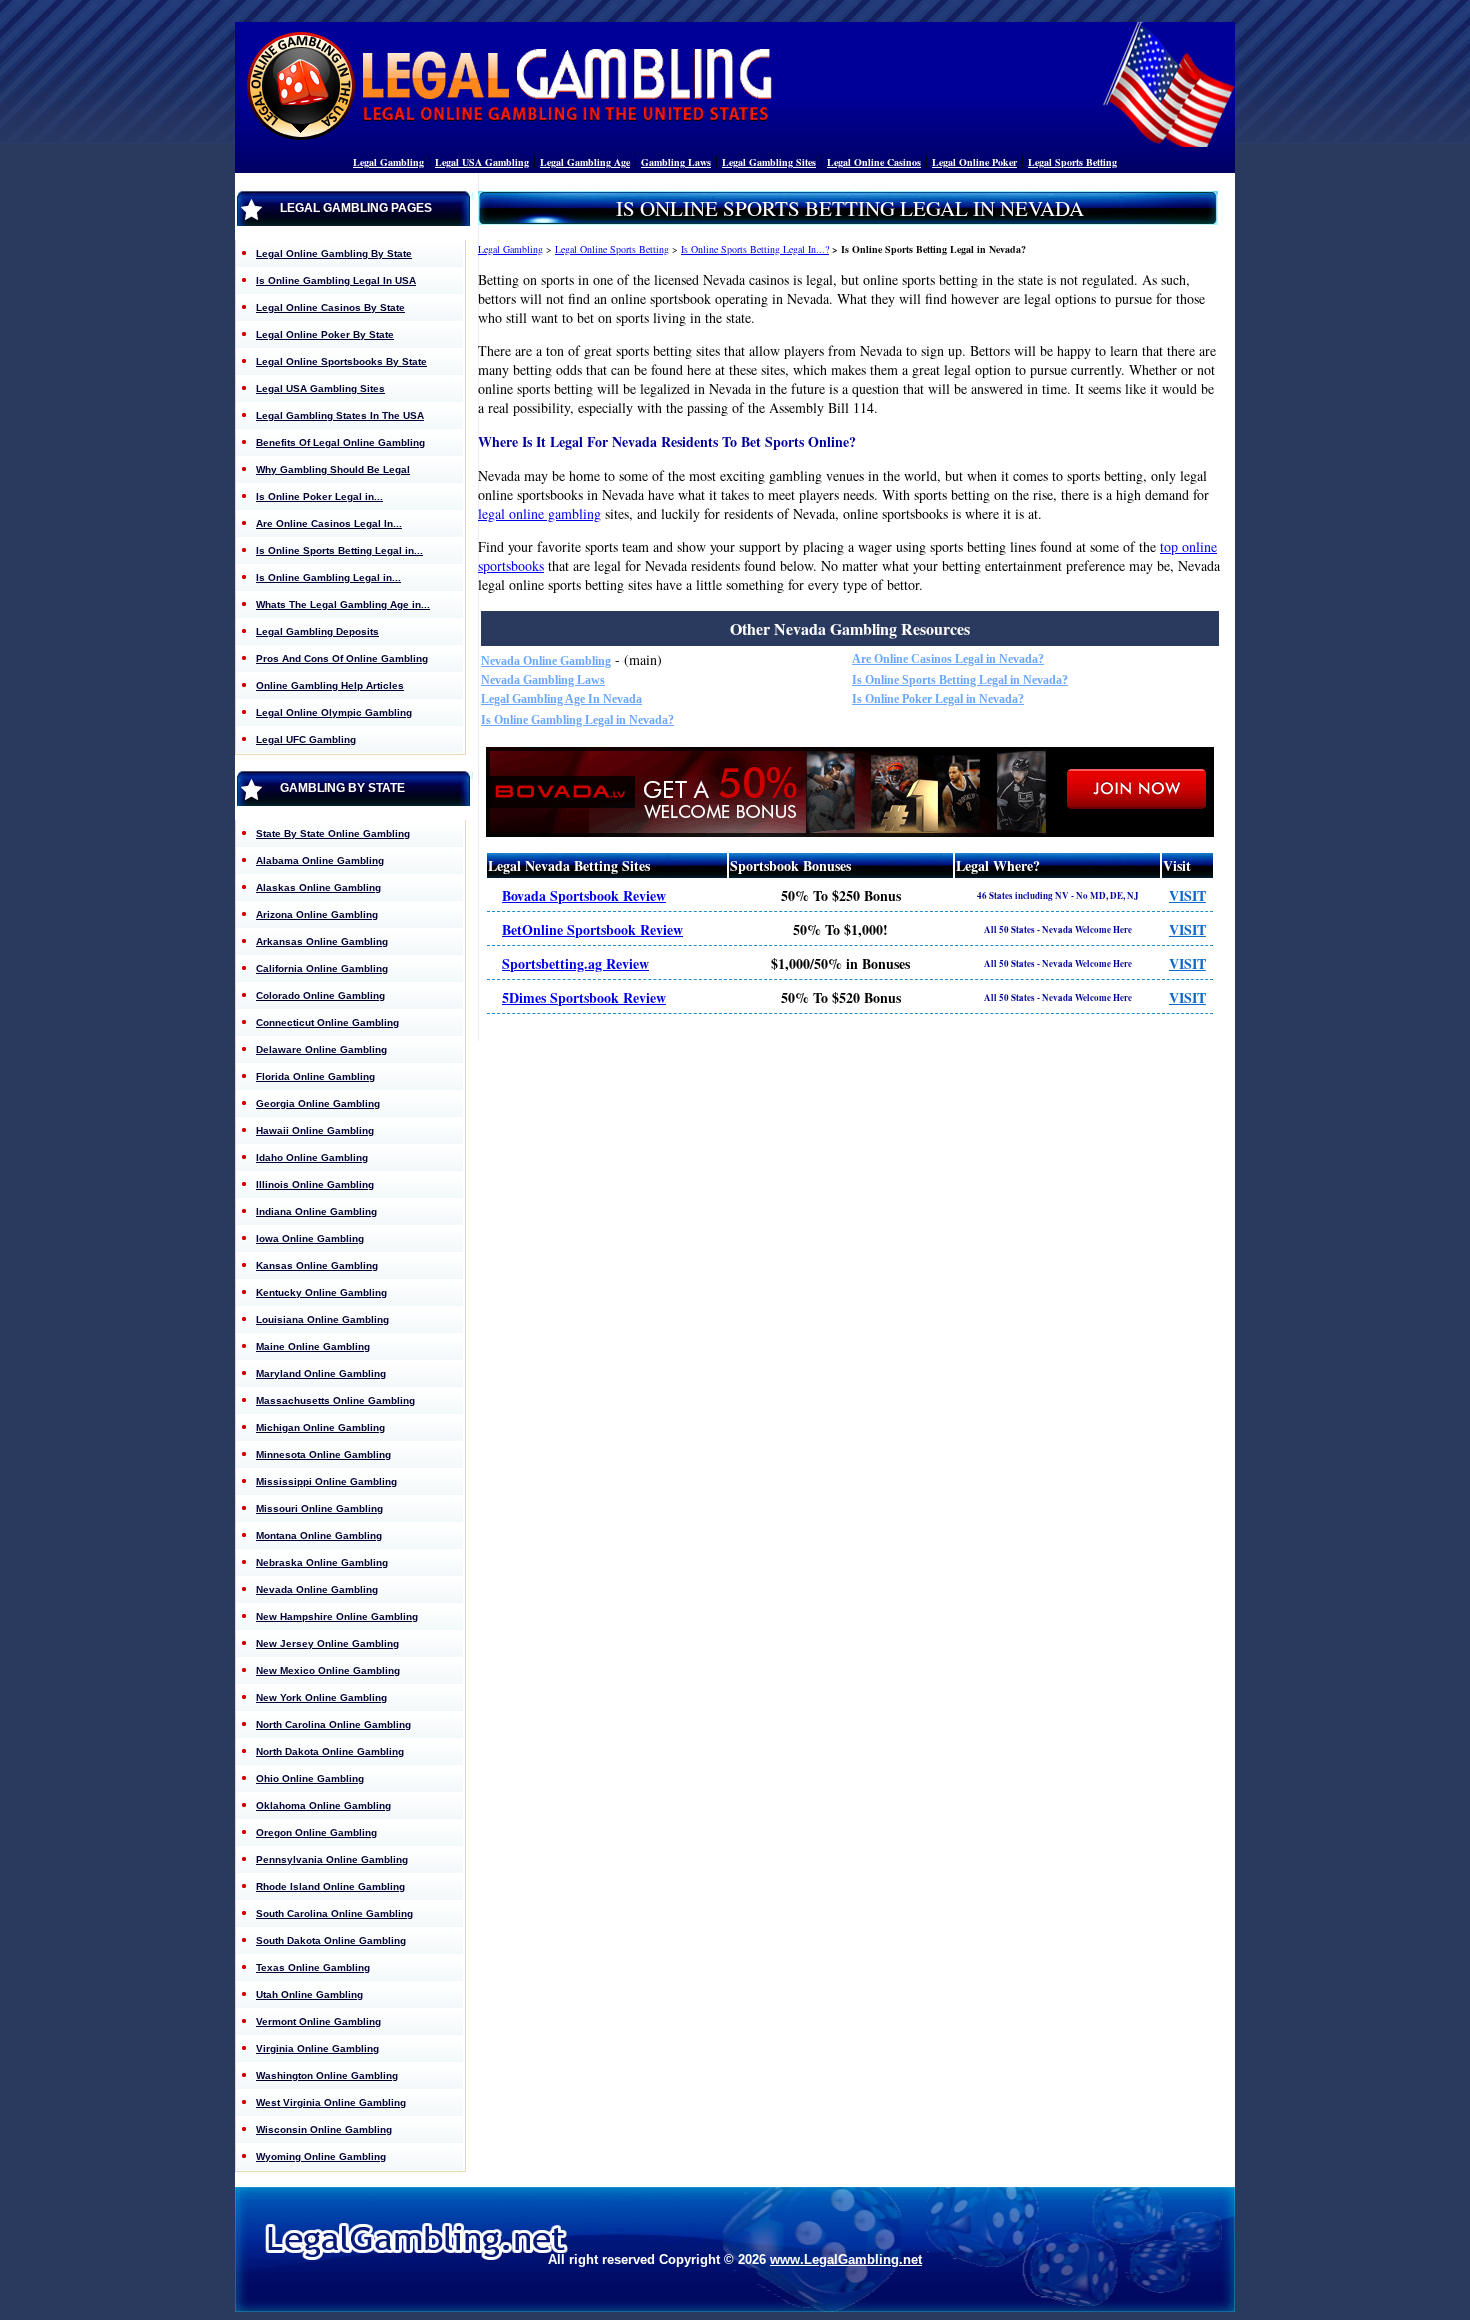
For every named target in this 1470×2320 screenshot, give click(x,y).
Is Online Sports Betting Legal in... (339, 550)
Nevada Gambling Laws (543, 680)
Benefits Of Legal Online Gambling (340, 442)
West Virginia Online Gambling (331, 2102)
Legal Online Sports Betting (612, 249)
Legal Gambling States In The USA (340, 415)
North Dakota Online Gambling (330, 1751)
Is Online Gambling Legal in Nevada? (577, 720)
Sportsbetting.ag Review (575, 963)
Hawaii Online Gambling (315, 1130)
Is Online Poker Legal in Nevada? (938, 699)
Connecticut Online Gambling (327, 1022)
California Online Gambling (322, 968)
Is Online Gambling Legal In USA (336, 280)
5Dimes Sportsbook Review (584, 997)
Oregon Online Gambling (316, 1832)
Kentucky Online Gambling (321, 1292)
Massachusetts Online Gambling (335, 1400)
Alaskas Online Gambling (318, 887)
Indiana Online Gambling (316, 1211)
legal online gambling (539, 513)
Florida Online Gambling (315, 1076)
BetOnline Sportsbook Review (592, 929)
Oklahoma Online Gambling (323, 1805)
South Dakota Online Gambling (331, 1940)
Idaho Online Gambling (312, 1157)
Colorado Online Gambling (320, 995)
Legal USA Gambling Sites (320, 388)
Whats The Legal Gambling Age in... (343, 604)
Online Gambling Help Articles (330, 685)
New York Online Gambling (321, 1697)
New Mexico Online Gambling (328, 1670)
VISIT (1187, 895)
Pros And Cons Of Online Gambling (342, 658)
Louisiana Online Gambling (322, 1319)
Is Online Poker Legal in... (319, 496)
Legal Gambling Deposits (317, 631)
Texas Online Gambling (313, 1967)
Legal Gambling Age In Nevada (561, 699)
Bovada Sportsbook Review (584, 895)
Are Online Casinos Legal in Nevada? (948, 659)
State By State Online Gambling (333, 833)
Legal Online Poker (974, 162)
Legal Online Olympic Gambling (334, 712)
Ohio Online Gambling (310, 1778)
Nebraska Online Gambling (322, 1562)
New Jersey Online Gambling (327, 1643)
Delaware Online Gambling (321, 1049)
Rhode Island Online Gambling (330, 1886)
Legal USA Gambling (482, 162)
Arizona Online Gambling (317, 914)
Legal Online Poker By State (325, 334)
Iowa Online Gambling (310, 1238)
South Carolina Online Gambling (334, 1913)
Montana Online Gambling (319, 1535)
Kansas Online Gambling (317, 1265)
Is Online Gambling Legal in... (328, 577)
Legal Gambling (388, 162)
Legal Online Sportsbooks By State (341, 361)
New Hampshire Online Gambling (337, 1616)
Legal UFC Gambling (306, 739)
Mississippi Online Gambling (326, 1481)
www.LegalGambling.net (846, 2259)
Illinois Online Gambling (315, 1184)
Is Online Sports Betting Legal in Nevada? (960, 680)
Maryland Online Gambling (321, 1373)
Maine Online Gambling (313, 1346)
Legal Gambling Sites (769, 162)
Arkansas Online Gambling (322, 941)
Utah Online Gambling (309, 1994)
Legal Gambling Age (585, 162)
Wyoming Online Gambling (321, 2156)
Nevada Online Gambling (546, 661)
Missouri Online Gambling (319, 1508)
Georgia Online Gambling (318, 1103)
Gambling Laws (676, 162)
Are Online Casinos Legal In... (329, 523)
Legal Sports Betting (1072, 162)
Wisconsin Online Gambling (324, 2129)
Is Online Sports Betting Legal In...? (755, 249)
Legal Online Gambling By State (334, 253)
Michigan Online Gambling (320, 1427)
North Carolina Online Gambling (333, 1724)
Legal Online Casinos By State (330, 307)
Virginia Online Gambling (317, 2048)
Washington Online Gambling (327, 2075)
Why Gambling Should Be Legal (333, 469)
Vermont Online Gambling (318, 2021)
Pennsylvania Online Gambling (332, 1859)
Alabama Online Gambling (320, 860)
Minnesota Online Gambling (323, 1454)
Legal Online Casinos (874, 162)
